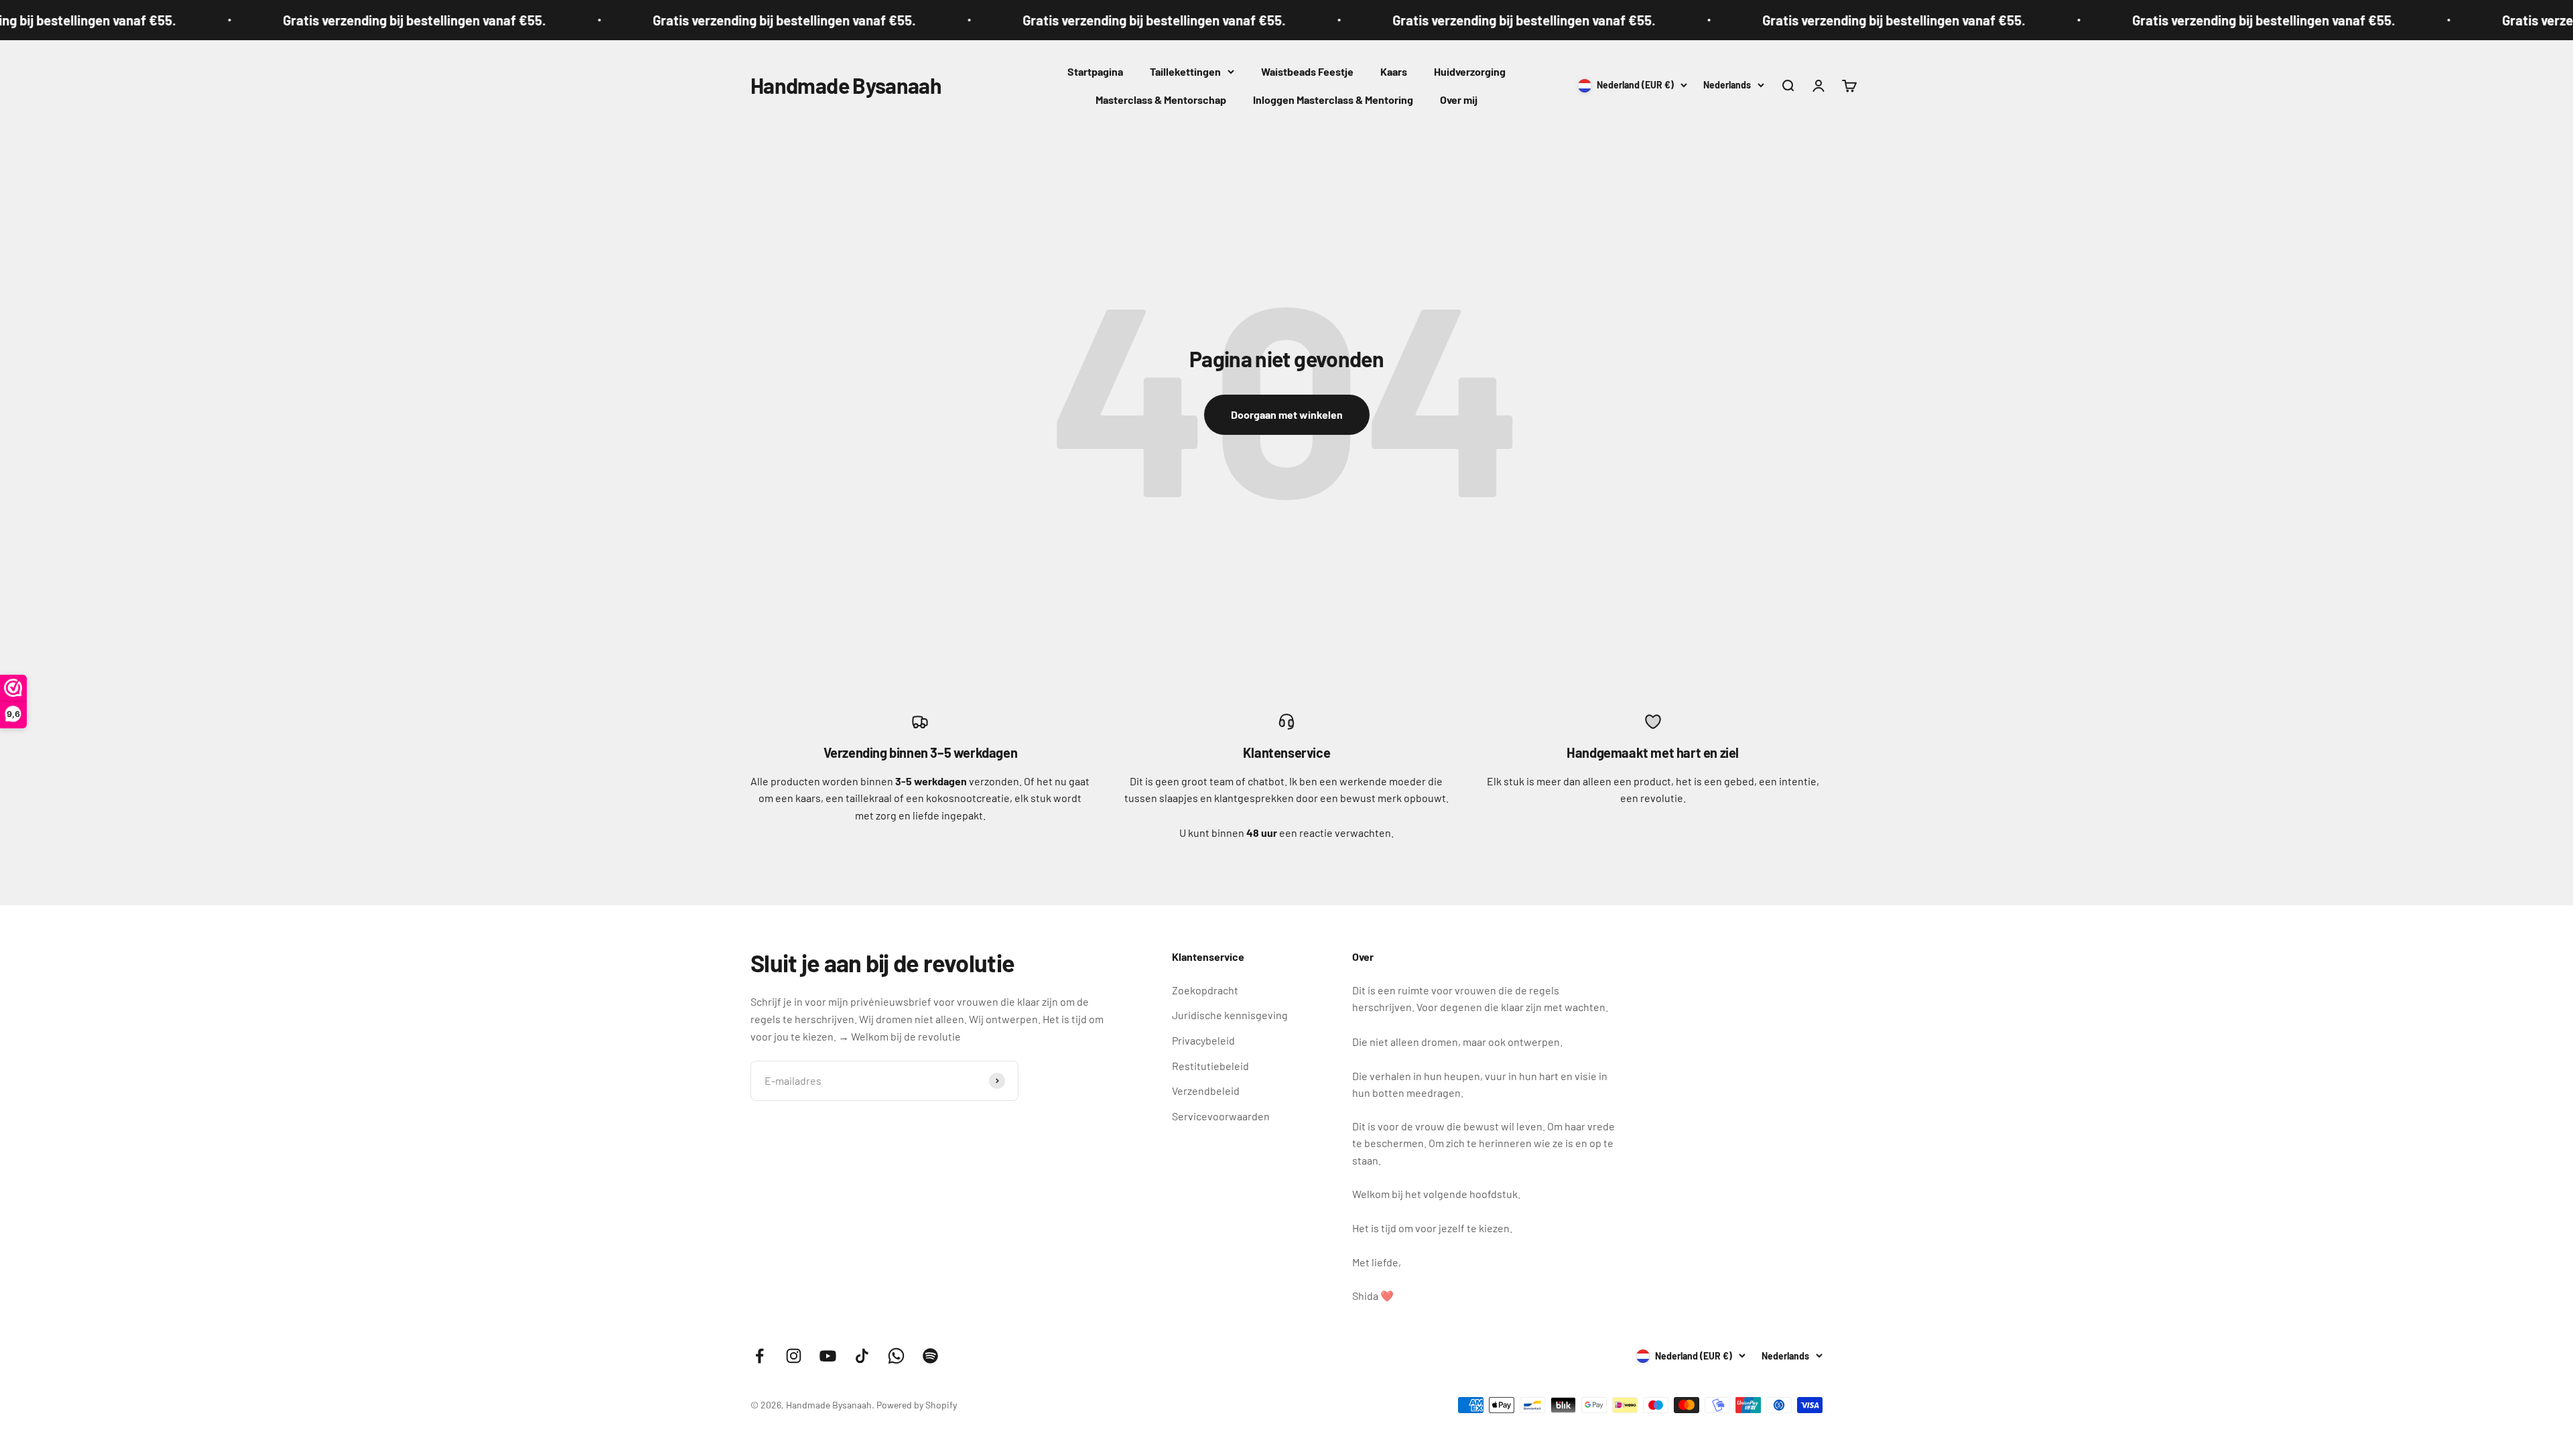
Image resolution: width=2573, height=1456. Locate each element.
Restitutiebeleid (1210, 1066)
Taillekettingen (1185, 71)
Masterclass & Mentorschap (1161, 100)
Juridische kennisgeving (1230, 1015)
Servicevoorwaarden (1221, 1116)
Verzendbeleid (1206, 1090)
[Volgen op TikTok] (862, 1356)
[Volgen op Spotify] (930, 1356)
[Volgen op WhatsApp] (896, 1356)
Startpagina (1095, 71)
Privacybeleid (1203, 1040)
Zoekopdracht (1205, 990)
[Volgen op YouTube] (828, 1356)
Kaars (1394, 71)
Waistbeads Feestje (1307, 71)
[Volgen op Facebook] (760, 1356)
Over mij (1459, 100)
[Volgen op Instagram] (794, 1356)
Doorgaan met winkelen (1287, 414)
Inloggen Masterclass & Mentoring (1333, 100)
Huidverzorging (1470, 71)
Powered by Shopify (917, 1405)
